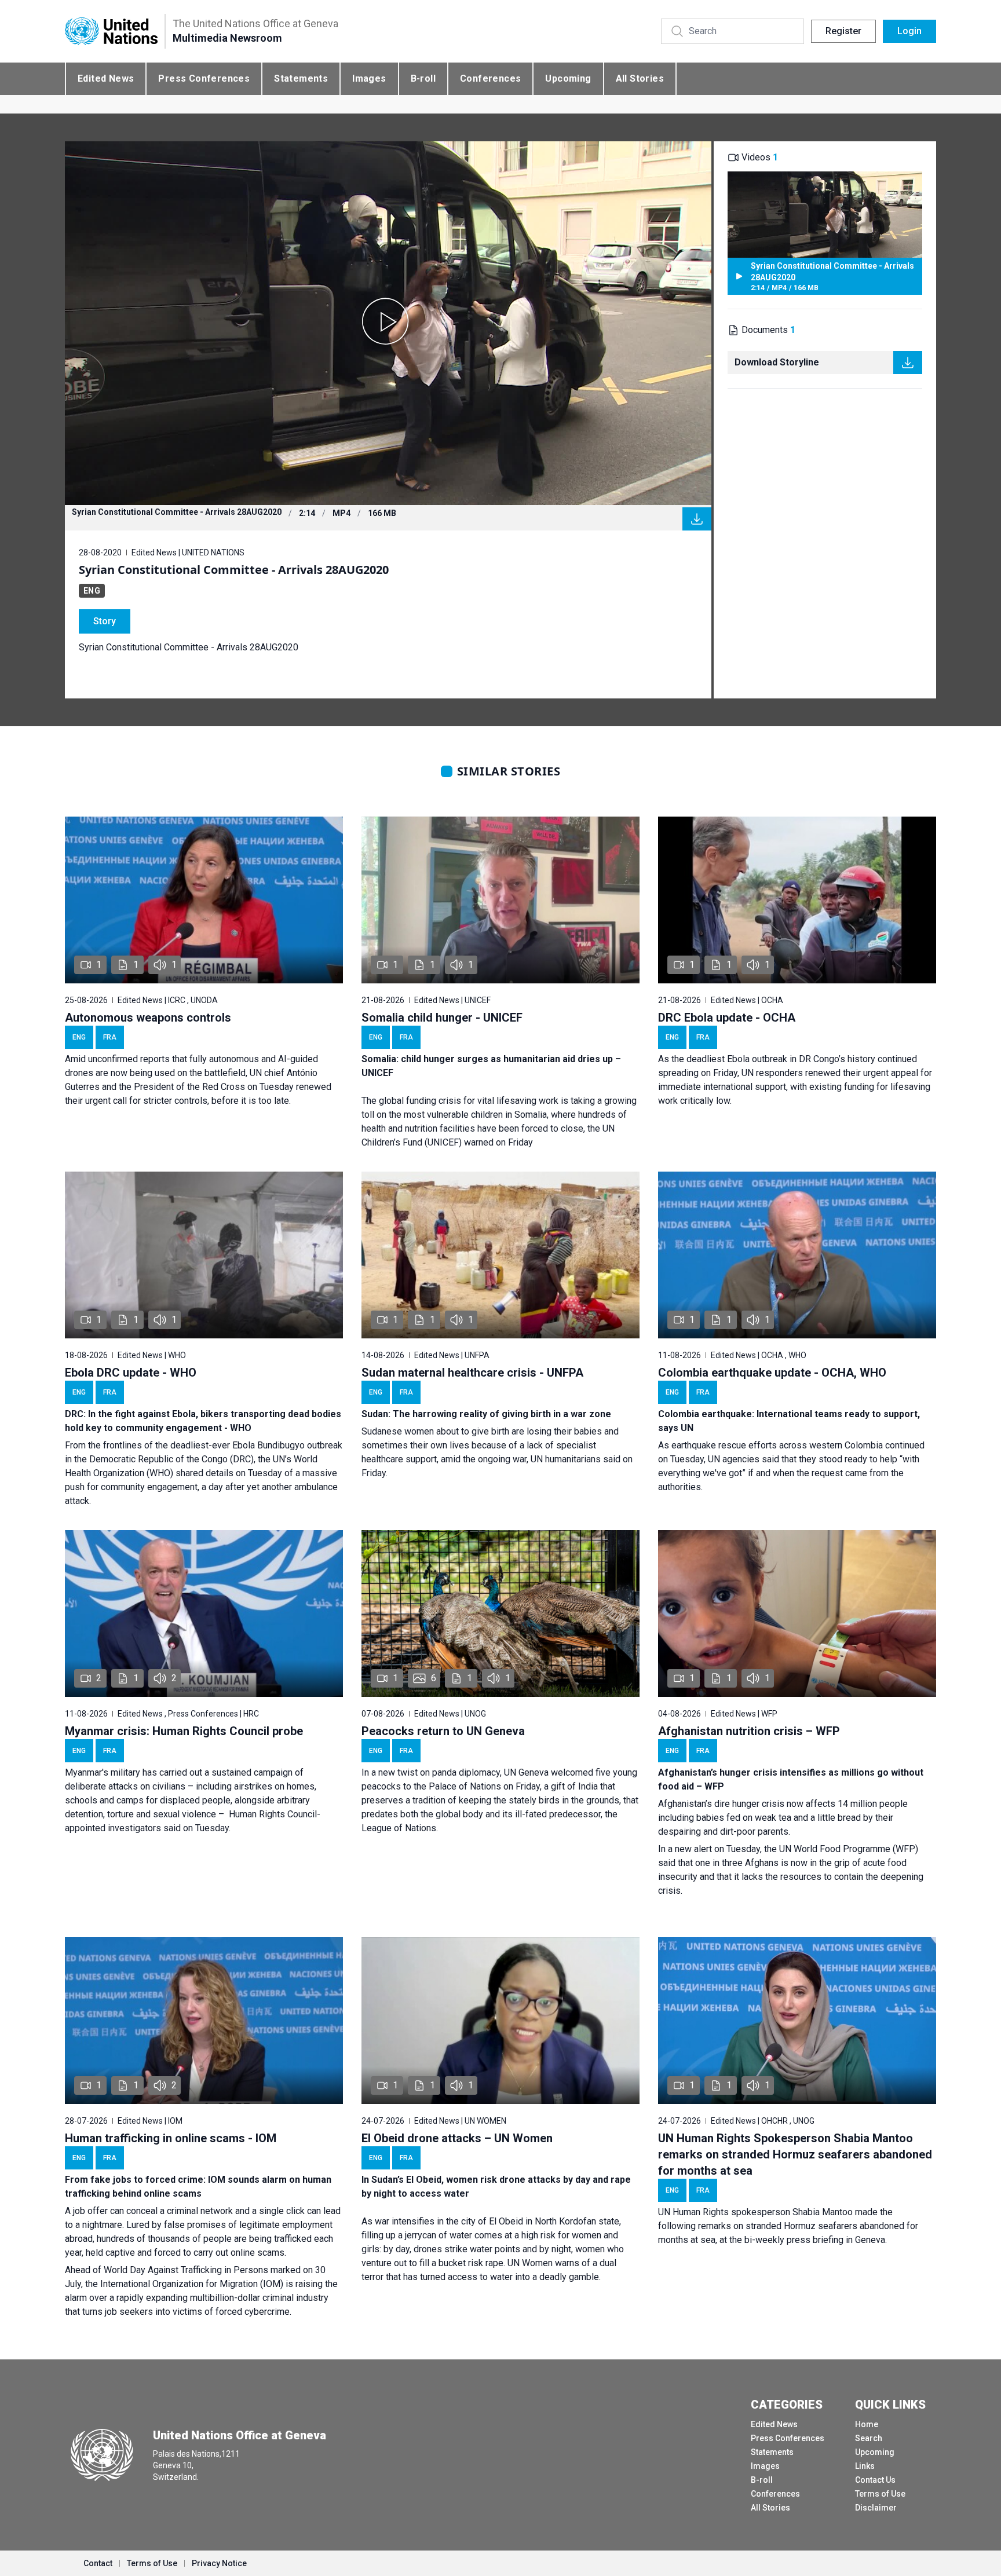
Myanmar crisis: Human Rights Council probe (184, 1731)
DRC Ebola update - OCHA (727, 1018)
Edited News (106, 78)
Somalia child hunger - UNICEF (442, 1018)
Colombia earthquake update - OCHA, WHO (772, 1373)
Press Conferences (204, 78)
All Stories (640, 78)
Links (865, 2466)
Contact (98, 2563)
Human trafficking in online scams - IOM (171, 2138)
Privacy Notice (219, 2563)
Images (369, 78)
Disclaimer (876, 2508)
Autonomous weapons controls (148, 1018)
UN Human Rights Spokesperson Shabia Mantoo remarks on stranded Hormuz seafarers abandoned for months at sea (795, 2154)
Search (869, 2438)
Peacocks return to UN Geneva (443, 1731)
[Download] (697, 519)
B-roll (423, 78)
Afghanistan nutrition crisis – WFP (749, 1731)
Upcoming (568, 78)
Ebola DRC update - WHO (131, 1373)
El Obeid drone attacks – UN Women (457, 2138)
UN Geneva (526, 1772)
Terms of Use (880, 2494)
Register (843, 31)
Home (867, 2424)
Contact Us (875, 2480)
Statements (301, 78)
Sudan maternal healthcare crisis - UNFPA (472, 1373)
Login (909, 31)
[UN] (111, 32)
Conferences (490, 78)
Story (105, 621)
